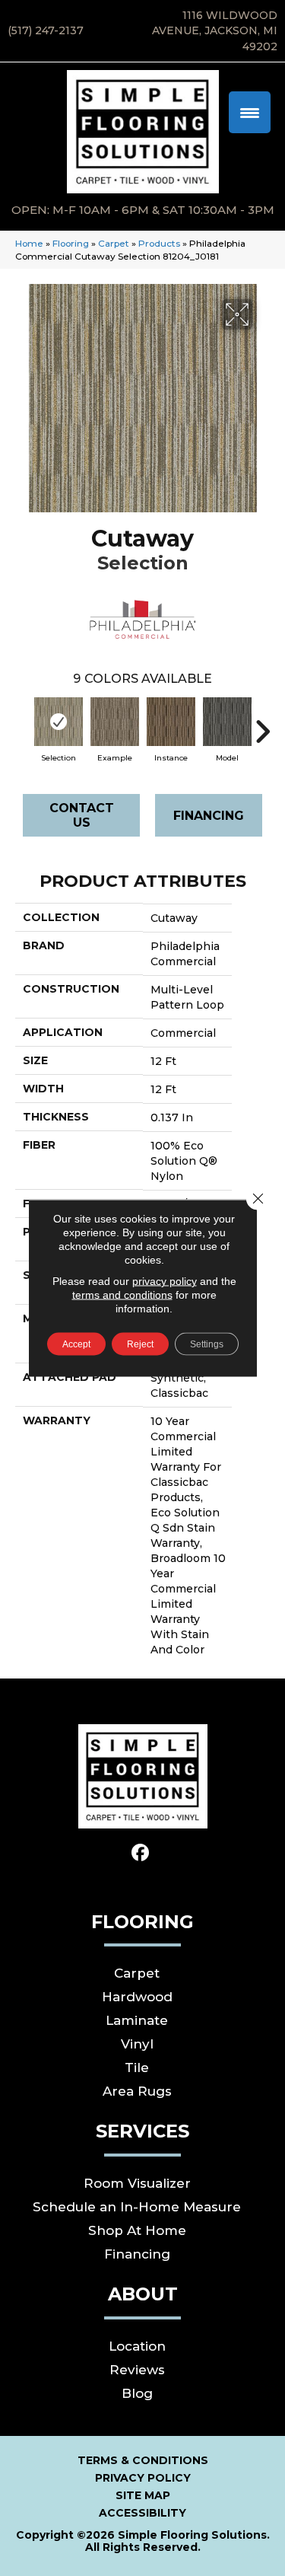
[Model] (227, 722)
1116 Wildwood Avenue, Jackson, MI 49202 (215, 31)
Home (29, 243)
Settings (207, 1344)
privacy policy (165, 1281)
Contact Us (82, 815)
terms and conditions (122, 1295)
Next (262, 724)
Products (159, 243)
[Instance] (171, 722)
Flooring (71, 243)
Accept (76, 1344)
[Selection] (59, 722)
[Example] (115, 722)
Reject (140, 1344)
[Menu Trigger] (250, 112)
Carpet (114, 243)
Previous (23, 724)
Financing (209, 816)
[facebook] (140, 1853)
